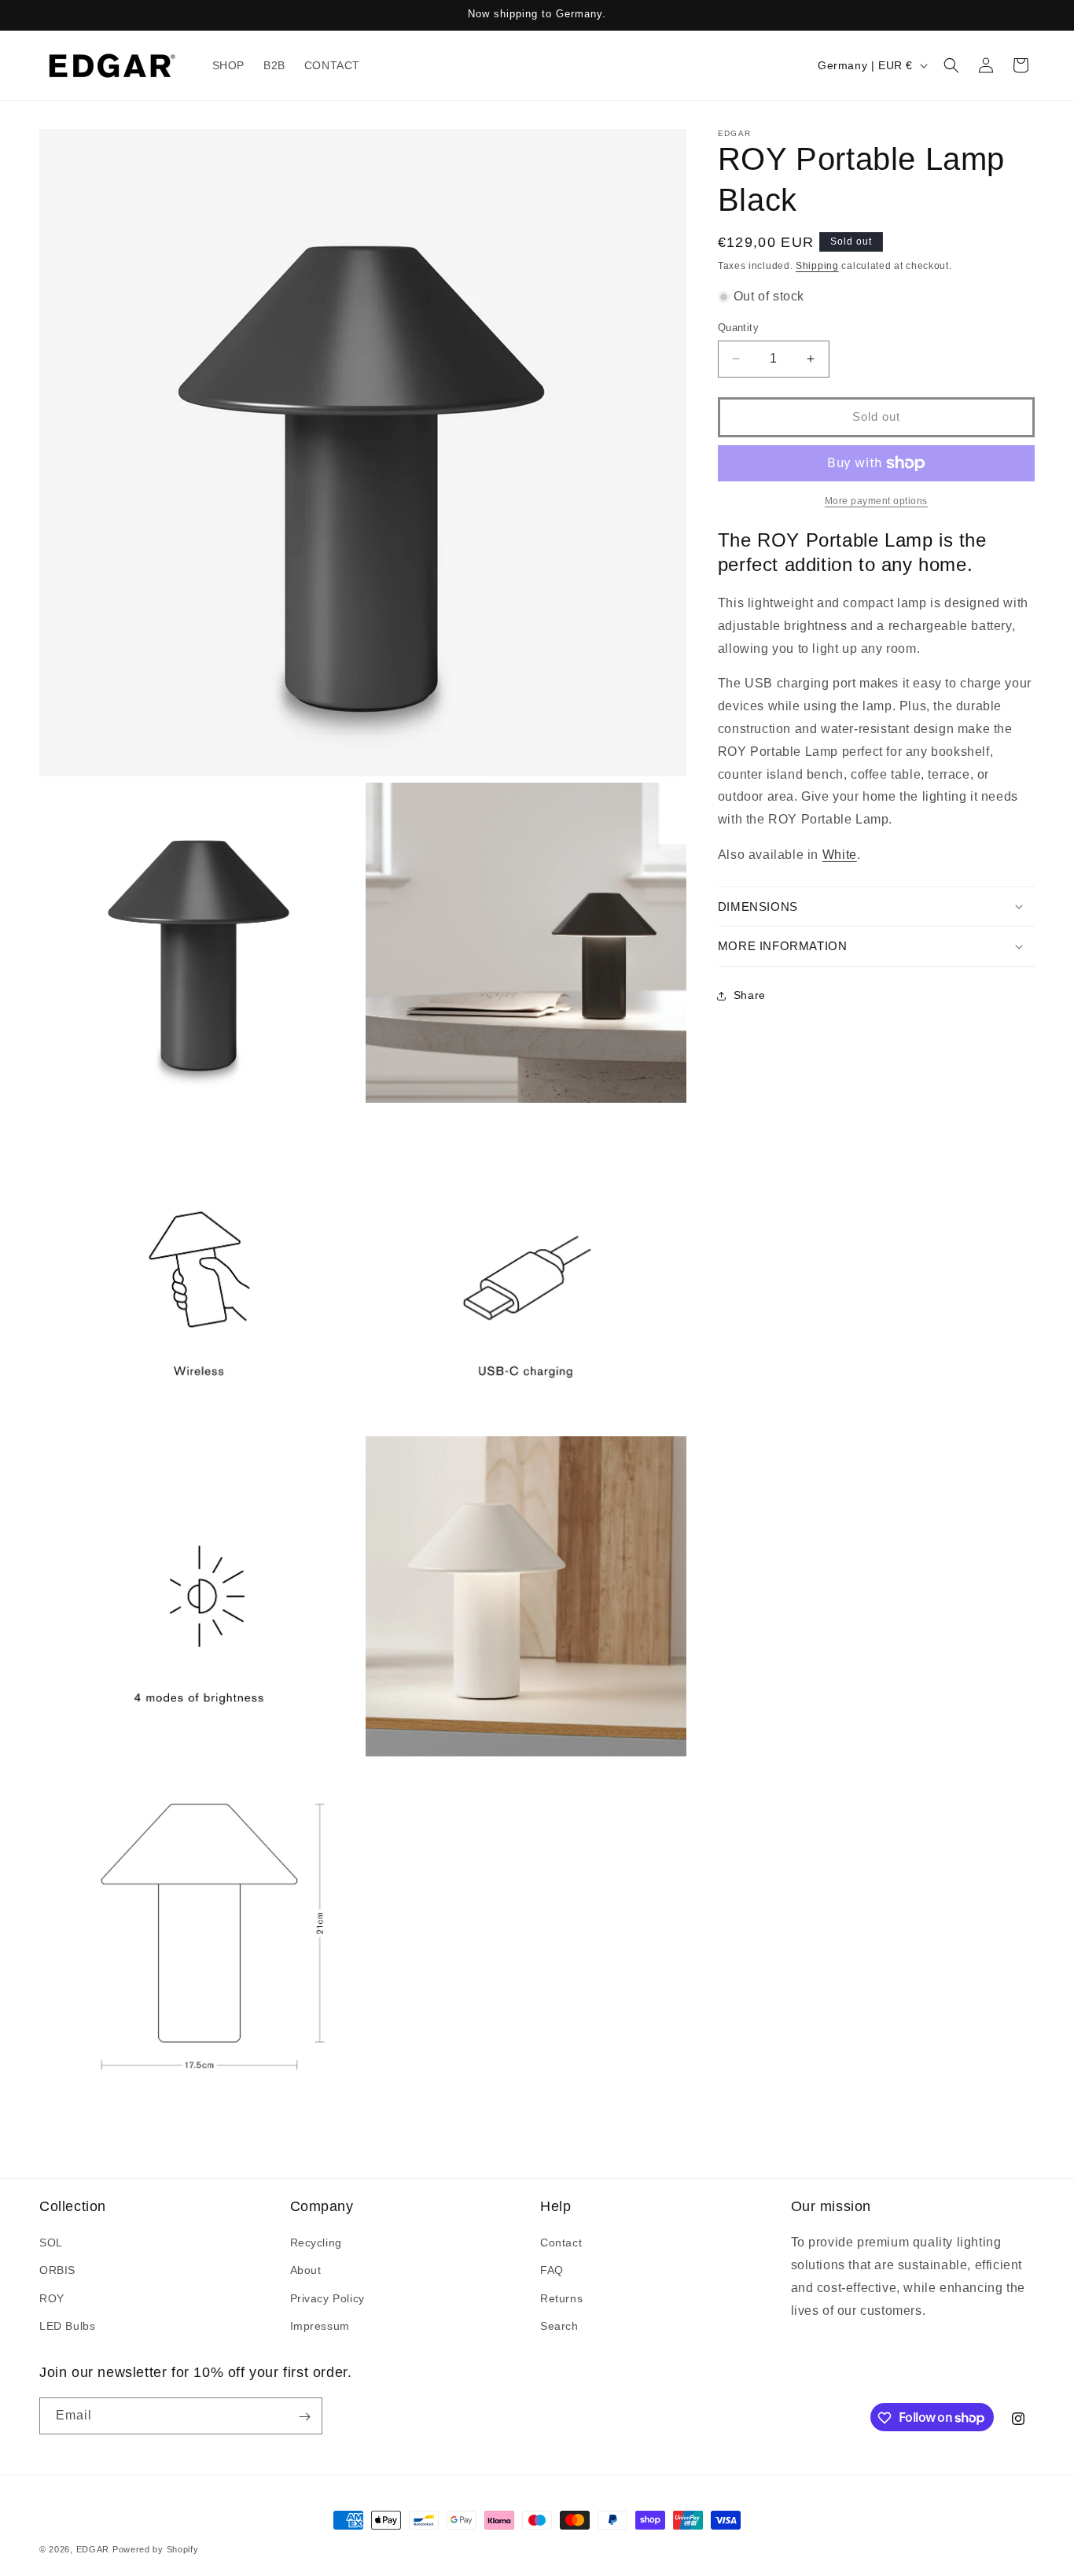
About (306, 2271)
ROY (52, 2298)
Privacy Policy (327, 2298)
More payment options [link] (876, 501)
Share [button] (750, 995)
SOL (51, 2242)
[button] (951, 65)
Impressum (320, 2326)
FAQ (552, 2271)
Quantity (738, 328)
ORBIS (57, 2271)
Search (559, 2326)
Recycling (316, 2242)
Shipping (817, 266)
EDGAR (94, 2549)
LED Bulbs (67, 2326)
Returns (561, 2298)
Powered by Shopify (156, 2549)
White (840, 855)
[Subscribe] (304, 2417)
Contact (561, 2242)
